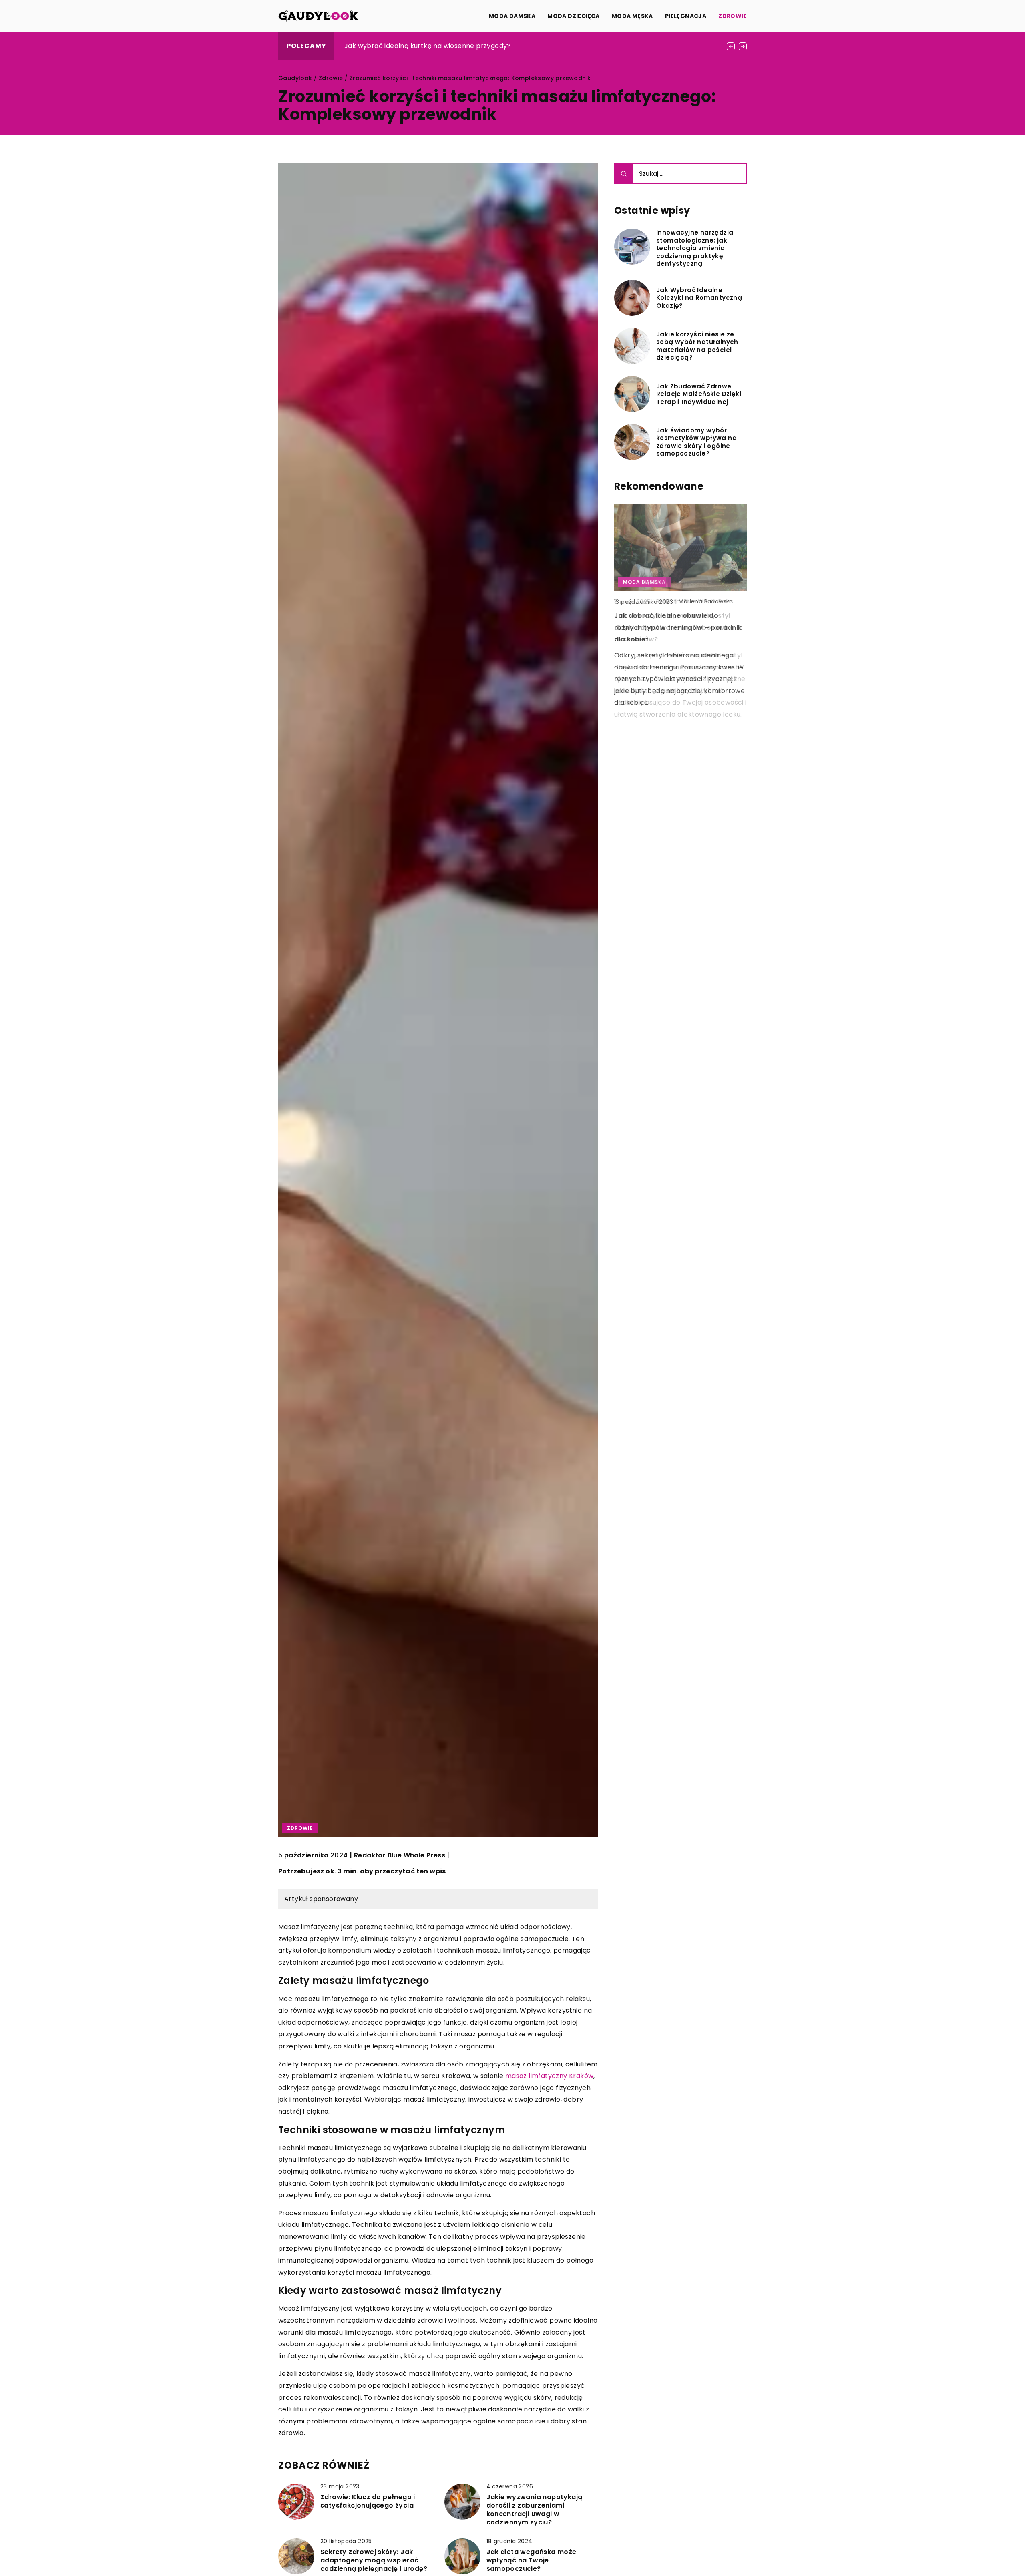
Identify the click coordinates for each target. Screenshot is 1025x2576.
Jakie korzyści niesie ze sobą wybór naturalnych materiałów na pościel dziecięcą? (697, 346)
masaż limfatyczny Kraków (550, 2076)
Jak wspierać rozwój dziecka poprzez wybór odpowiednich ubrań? (453, 46)
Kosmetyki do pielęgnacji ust (664, 616)
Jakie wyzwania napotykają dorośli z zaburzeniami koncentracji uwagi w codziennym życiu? (535, 2510)
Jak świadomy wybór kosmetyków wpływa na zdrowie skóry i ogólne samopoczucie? (696, 442)
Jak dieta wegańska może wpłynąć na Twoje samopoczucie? (532, 2560)
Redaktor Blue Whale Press (400, 1855)
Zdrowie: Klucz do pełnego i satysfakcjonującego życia (368, 2502)
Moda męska (632, 16)
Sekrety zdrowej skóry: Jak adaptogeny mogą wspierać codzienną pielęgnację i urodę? (374, 2560)
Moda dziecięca (574, 16)
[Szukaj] (624, 174)
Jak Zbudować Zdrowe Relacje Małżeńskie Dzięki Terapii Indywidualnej (699, 394)
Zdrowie (733, 16)
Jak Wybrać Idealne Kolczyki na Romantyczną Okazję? (699, 298)
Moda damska (512, 16)
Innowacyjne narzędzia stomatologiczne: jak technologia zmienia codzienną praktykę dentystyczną (695, 248)
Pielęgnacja (686, 16)
